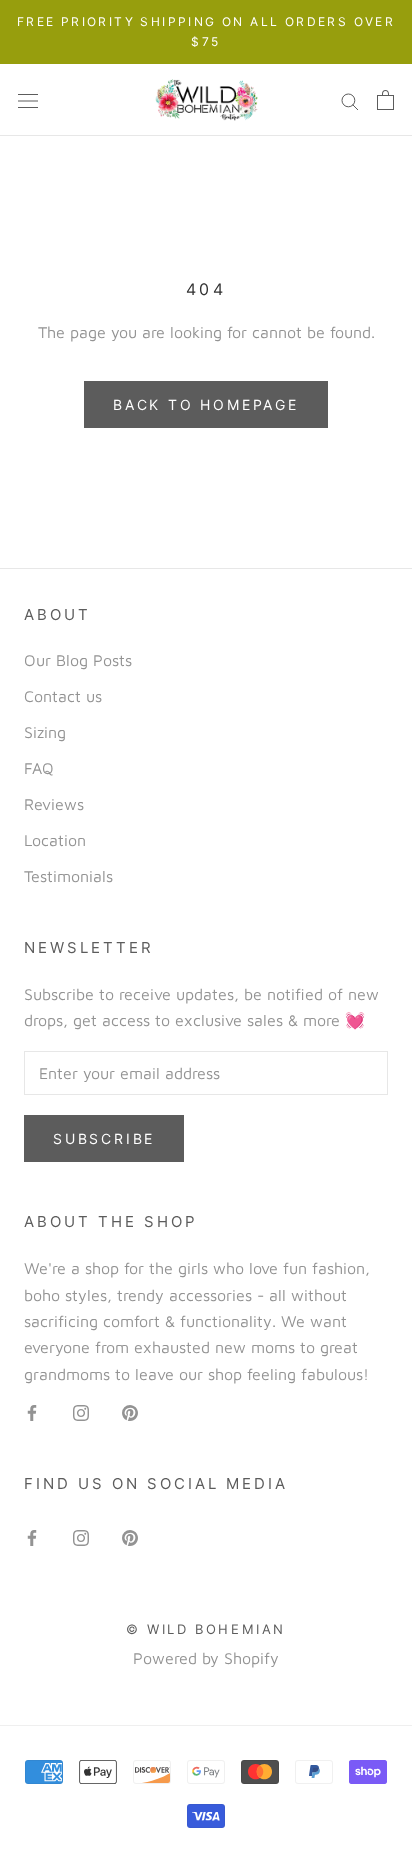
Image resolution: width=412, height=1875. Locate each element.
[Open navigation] (28, 99)
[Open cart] (385, 100)
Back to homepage (206, 404)
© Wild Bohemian (206, 1629)
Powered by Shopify (206, 1658)
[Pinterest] (130, 1411)
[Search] (350, 100)
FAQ (39, 768)
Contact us (63, 696)
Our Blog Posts (78, 660)
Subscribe (104, 1138)
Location (55, 840)
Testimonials (68, 876)
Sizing (45, 732)
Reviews (54, 804)
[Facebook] (32, 1411)
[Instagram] (81, 1411)
